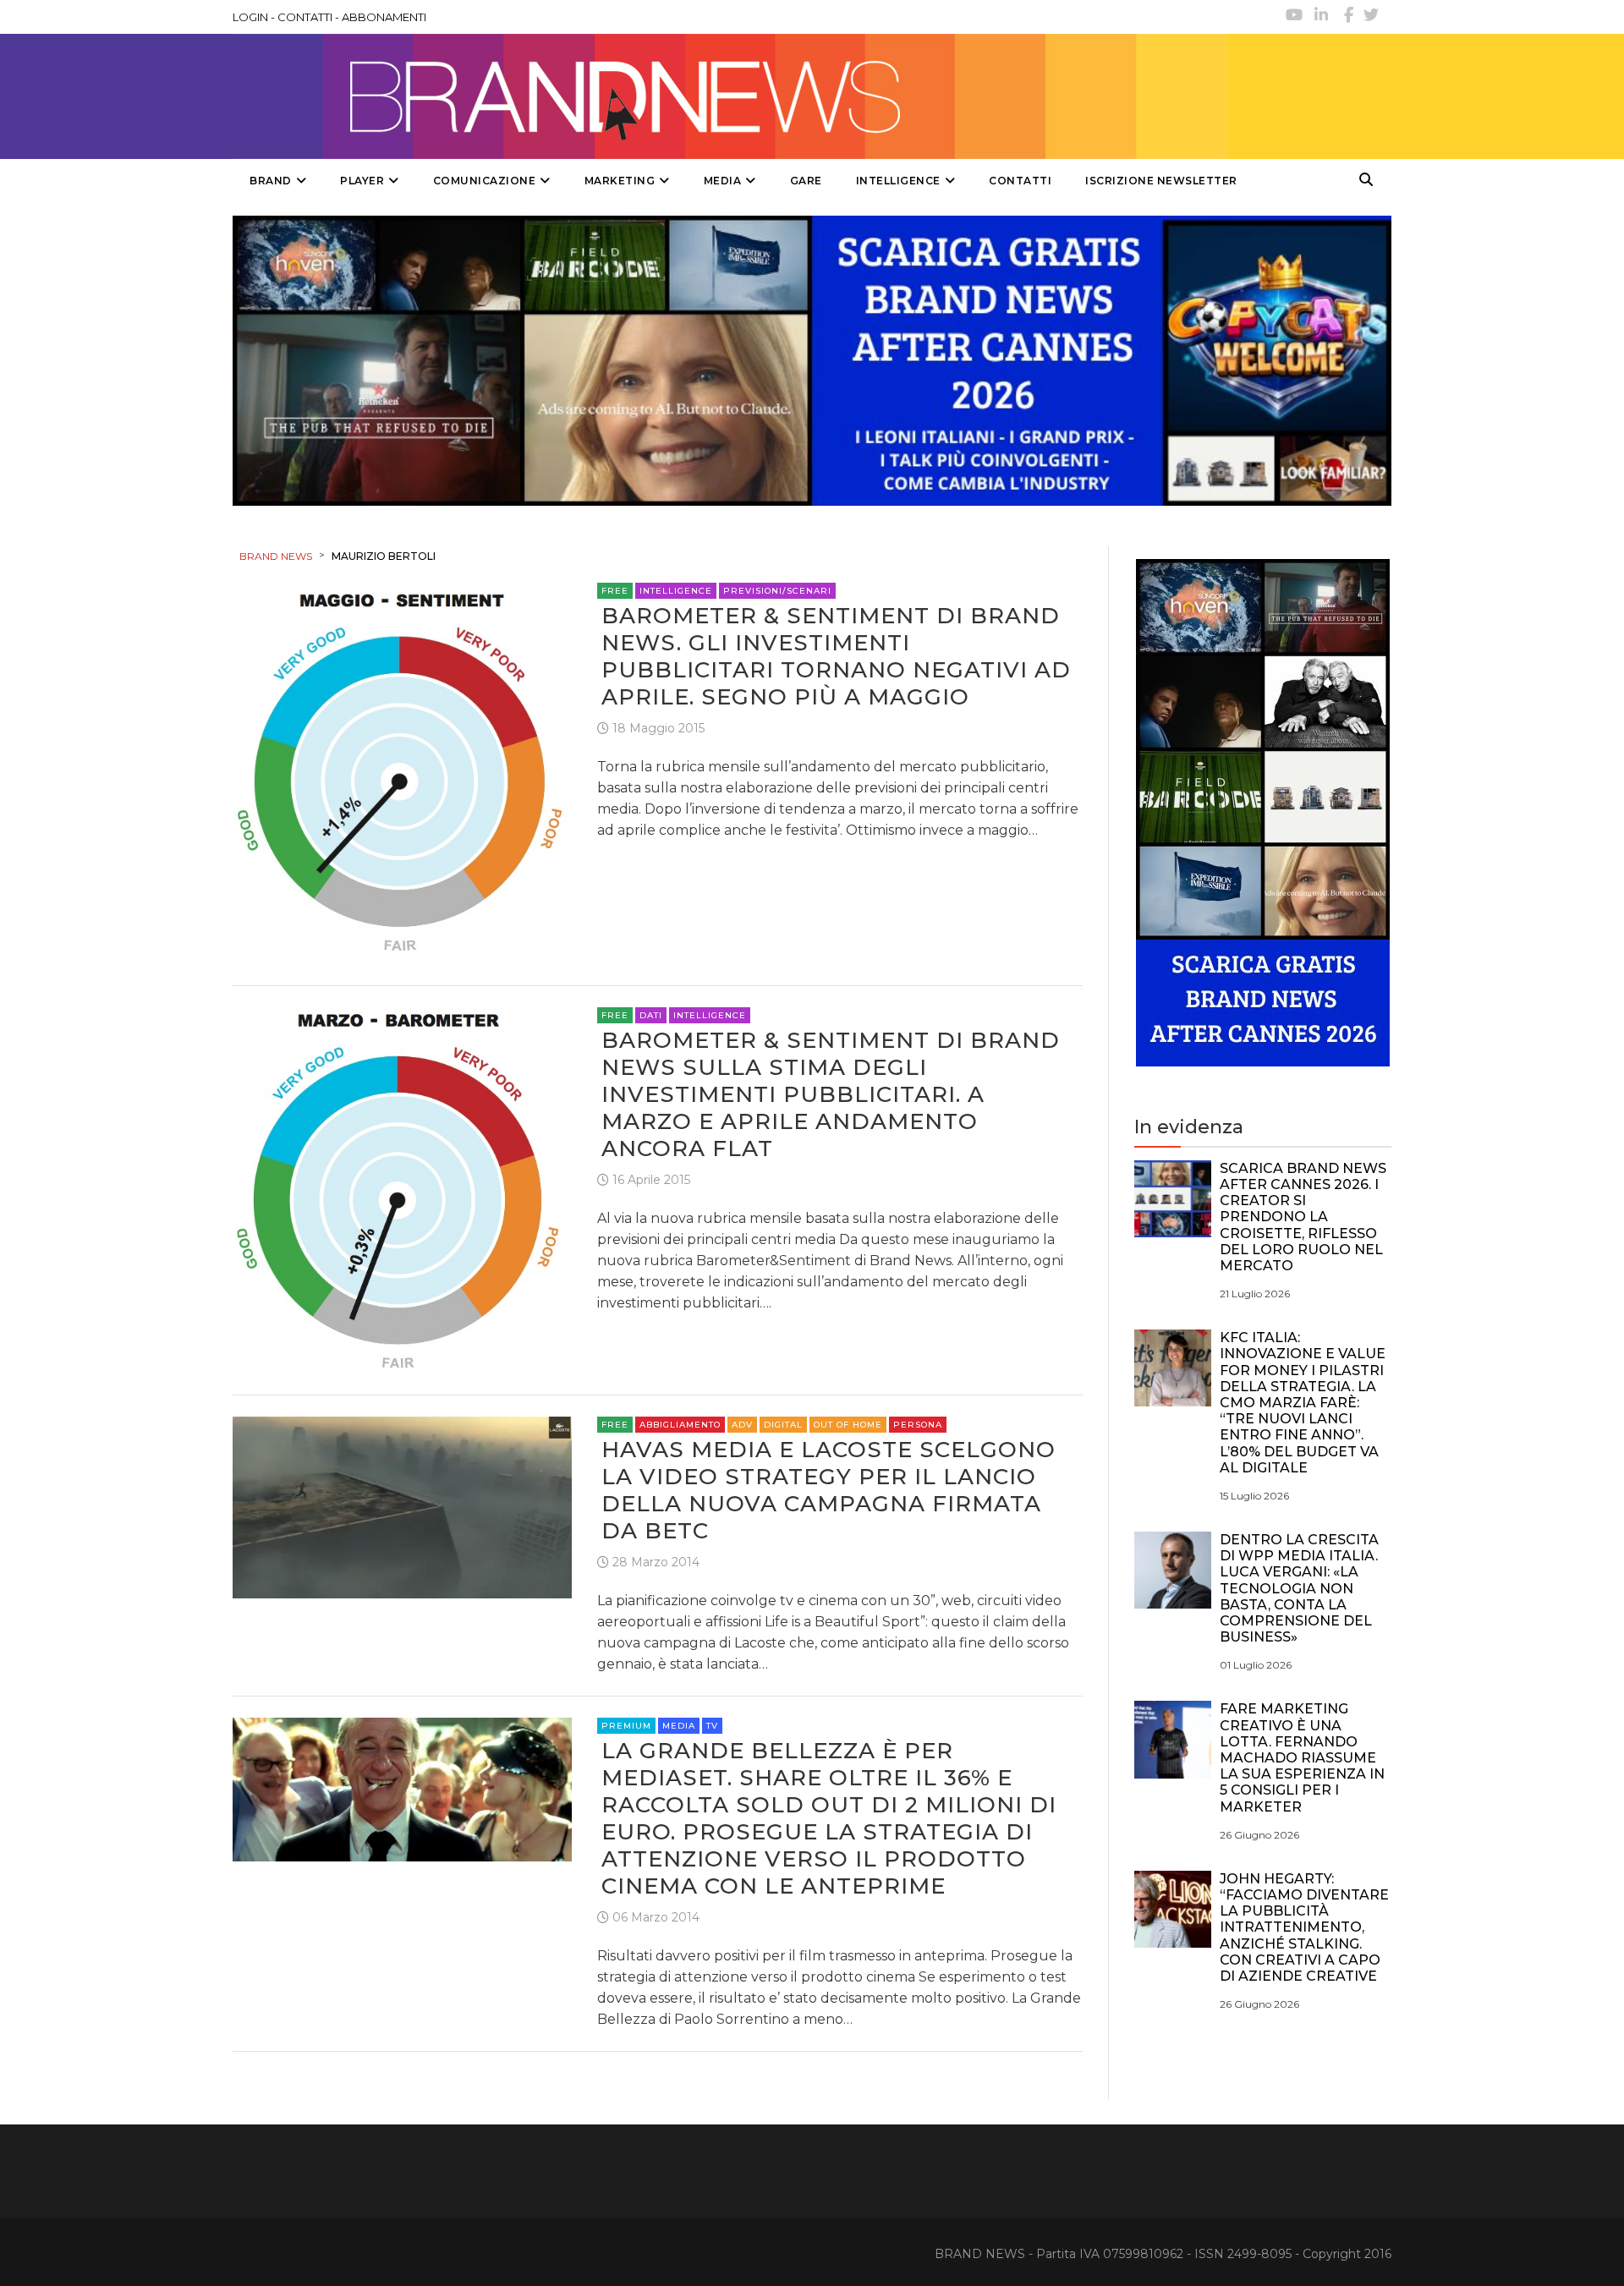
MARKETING (620, 181)
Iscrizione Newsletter (1161, 181)
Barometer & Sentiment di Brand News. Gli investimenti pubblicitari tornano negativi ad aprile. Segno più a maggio (836, 656)
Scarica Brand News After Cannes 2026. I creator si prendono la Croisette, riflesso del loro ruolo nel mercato (1303, 1217)
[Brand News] (730, 96)
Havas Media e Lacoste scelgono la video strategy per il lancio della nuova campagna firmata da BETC (828, 1490)
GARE (806, 181)
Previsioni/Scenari (777, 591)
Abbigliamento (680, 1425)
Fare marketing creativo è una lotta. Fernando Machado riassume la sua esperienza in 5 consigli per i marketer (1302, 1757)
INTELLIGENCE (898, 181)
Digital (783, 1425)
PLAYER (362, 181)
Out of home (848, 1425)
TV (712, 1726)
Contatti (1020, 181)
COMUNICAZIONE (485, 181)
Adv (742, 1425)
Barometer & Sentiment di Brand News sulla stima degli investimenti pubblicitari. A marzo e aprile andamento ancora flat (831, 1094)
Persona (918, 1425)
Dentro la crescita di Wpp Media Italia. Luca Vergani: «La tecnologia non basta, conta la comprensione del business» (1299, 1588)
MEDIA (723, 181)
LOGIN (250, 17)
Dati (651, 1015)
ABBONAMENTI (384, 17)
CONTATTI (305, 17)
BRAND (271, 181)
